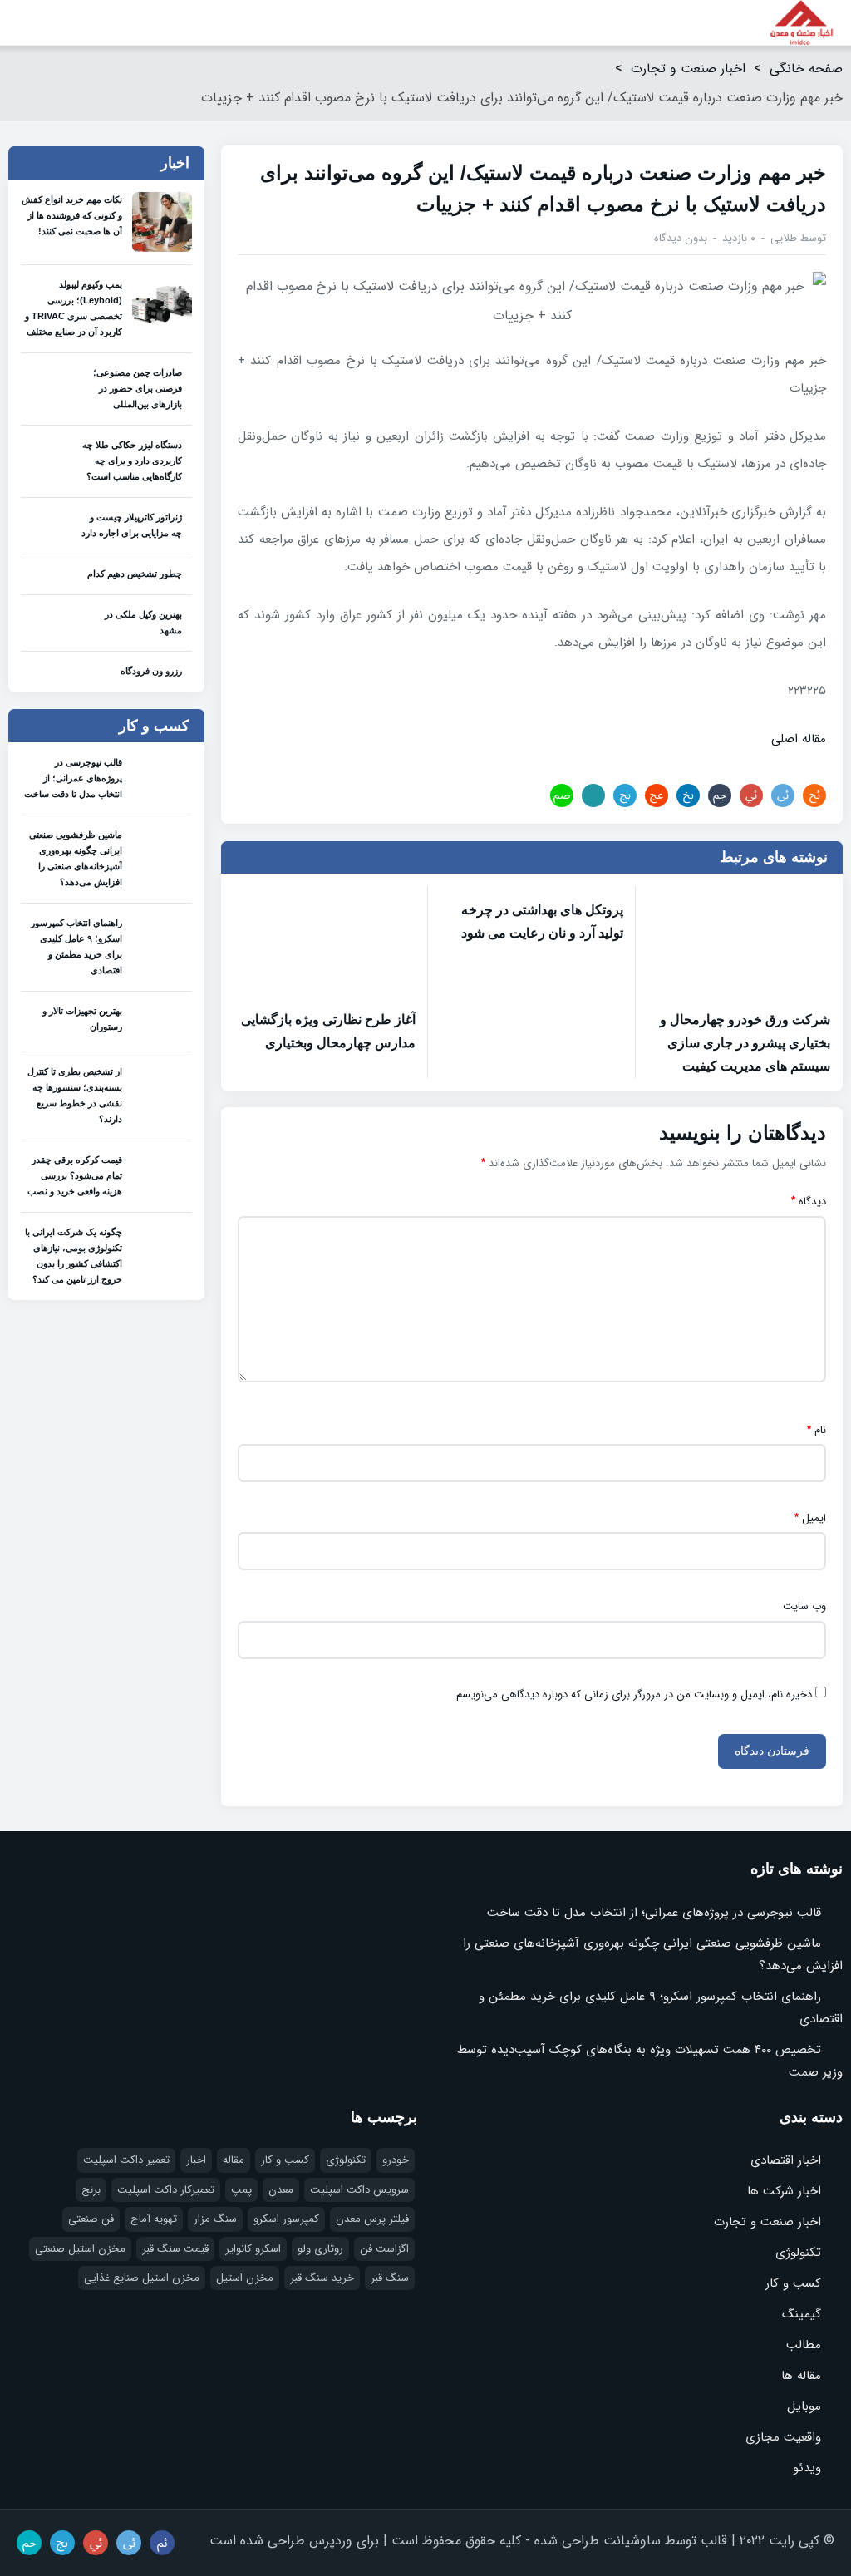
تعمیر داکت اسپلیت (126, 2160)
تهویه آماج (154, 2219)
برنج (91, 2190)
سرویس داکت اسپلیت (359, 2190)
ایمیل (810, 1518)
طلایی (784, 238)
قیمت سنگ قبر (175, 2249)
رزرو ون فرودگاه (151, 671)
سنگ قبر (390, 2278)
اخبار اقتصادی (786, 2160)
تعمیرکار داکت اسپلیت (166, 2190)
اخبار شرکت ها (784, 2191)
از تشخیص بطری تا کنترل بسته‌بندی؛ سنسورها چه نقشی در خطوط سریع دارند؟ (75, 1095)
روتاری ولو (320, 2249)
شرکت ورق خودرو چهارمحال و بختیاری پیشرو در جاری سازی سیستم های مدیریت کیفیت (745, 1043)
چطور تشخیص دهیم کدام (135, 574)
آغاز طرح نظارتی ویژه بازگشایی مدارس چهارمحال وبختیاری (328, 1031)
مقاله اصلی (799, 739)
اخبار (196, 2160)
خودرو (396, 2160)
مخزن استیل (245, 2278)
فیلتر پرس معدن (372, 2219)
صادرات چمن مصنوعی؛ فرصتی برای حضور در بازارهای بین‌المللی (138, 388)
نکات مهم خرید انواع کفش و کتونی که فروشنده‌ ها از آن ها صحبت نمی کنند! (72, 215)
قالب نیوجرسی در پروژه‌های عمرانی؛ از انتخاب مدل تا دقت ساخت (73, 778)
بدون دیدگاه (681, 238)
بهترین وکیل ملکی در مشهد (143, 622)
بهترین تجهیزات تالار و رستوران (82, 1019)
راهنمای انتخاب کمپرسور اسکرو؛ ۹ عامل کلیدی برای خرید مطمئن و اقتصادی (76, 946)
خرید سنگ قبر (322, 2278)
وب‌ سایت (804, 1607)
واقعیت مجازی (783, 2437)
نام (817, 1430)
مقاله (234, 2160)
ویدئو (807, 2468)
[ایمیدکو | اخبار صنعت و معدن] (802, 23)
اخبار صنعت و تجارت (688, 69)
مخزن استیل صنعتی (80, 2249)
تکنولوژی (798, 2253)
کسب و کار (793, 2283)
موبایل (804, 2406)
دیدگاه (809, 1202)
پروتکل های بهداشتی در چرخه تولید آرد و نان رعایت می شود (542, 921)
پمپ (241, 2190)
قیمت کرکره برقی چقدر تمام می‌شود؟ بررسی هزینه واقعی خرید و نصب (75, 1175)
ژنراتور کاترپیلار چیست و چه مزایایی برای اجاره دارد (132, 525)
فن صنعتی (91, 2219)
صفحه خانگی (806, 69)
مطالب (804, 2345)
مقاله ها (801, 2376)
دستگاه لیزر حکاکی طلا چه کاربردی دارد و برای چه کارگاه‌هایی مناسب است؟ (132, 461)
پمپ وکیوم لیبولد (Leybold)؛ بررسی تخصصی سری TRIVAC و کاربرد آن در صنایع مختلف (74, 308)
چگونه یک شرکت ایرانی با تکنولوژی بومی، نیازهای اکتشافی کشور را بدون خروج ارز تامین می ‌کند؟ (74, 1256)
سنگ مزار (215, 2219)
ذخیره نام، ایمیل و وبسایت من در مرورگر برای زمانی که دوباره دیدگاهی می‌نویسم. (632, 1695)
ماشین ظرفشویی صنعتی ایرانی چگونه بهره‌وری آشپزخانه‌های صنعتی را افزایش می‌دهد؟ (76, 858)
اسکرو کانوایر (253, 2249)
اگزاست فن (384, 2249)
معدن (281, 2190)
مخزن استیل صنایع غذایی (142, 2278)
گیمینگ (802, 2314)
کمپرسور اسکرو (286, 2219)
